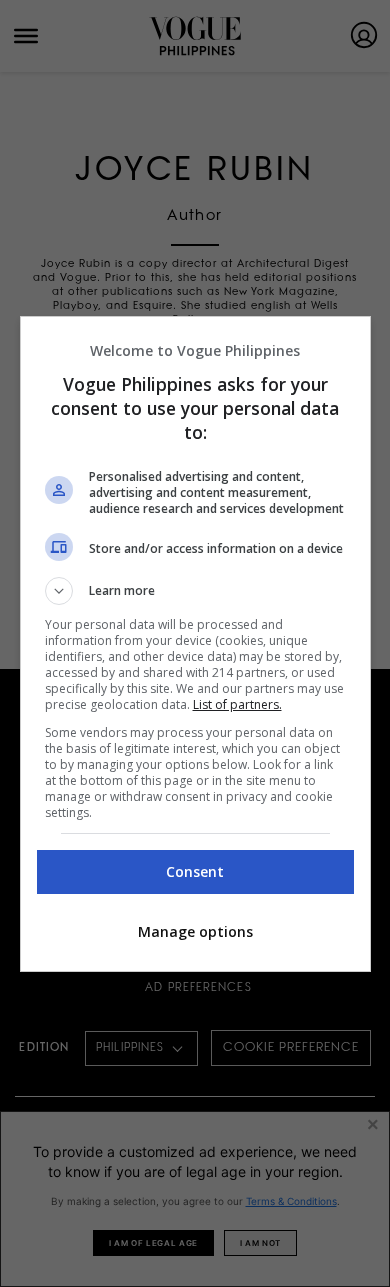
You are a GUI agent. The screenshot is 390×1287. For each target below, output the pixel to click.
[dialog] (195, 644)
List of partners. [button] (237, 704)
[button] (195, 591)
